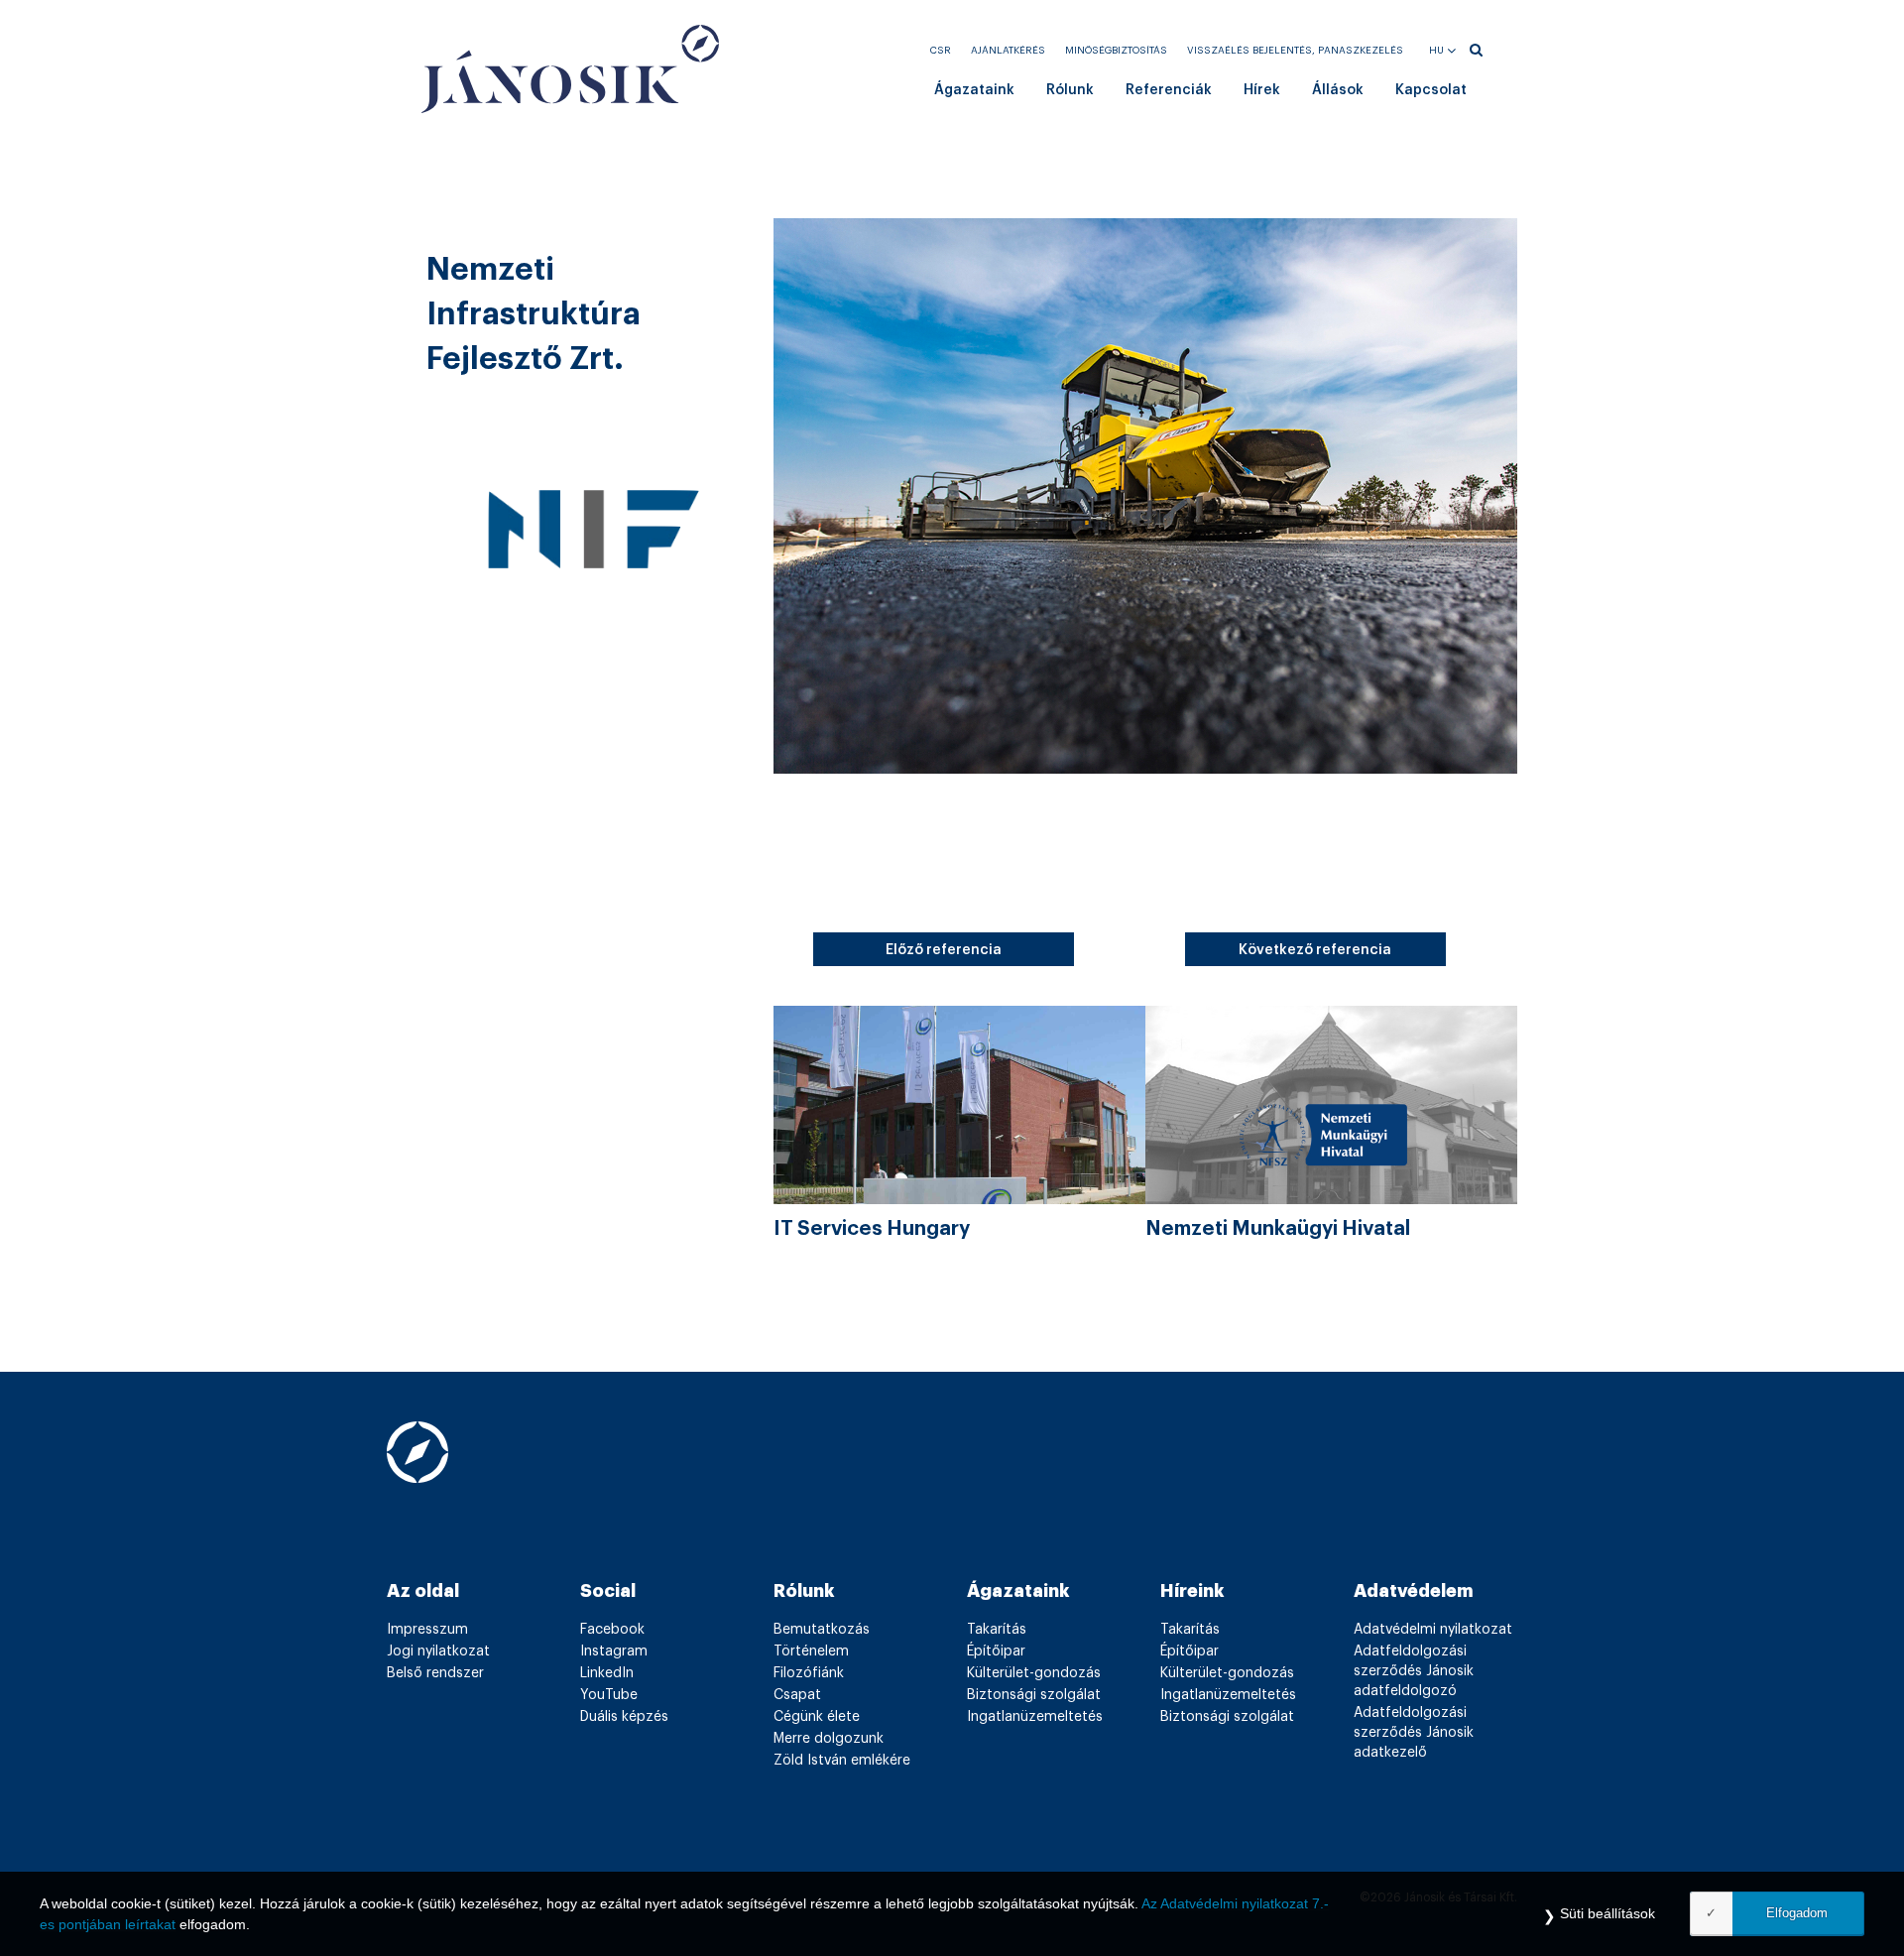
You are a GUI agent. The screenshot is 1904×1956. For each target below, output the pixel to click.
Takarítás (997, 1630)
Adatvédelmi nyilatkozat (1433, 1630)
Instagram (614, 1651)
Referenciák (1169, 90)
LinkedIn (607, 1673)
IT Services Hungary (872, 1229)
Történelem (811, 1651)
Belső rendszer (435, 1673)
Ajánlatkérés (1008, 51)
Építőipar (996, 1651)
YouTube (609, 1695)
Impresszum (427, 1630)
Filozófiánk (809, 1673)
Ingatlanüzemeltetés (1035, 1717)
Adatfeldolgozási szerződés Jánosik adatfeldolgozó (1414, 1671)
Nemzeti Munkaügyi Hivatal (1278, 1229)
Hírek (1262, 90)
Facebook (612, 1630)
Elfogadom (1797, 1913)
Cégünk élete (817, 1717)
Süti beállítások (1607, 1913)
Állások (1338, 90)
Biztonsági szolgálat (1034, 1695)
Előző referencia (944, 950)
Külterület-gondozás (1034, 1673)
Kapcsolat (1431, 90)
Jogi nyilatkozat (438, 1651)
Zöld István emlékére (842, 1761)
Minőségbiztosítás (1116, 51)
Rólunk (1070, 90)
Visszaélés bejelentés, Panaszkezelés (1295, 51)
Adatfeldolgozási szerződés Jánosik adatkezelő (1414, 1733)
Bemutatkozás (822, 1630)
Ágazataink (974, 90)
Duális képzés (624, 1717)
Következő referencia (1315, 950)
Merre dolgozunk (829, 1739)
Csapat (797, 1695)
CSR (941, 51)
